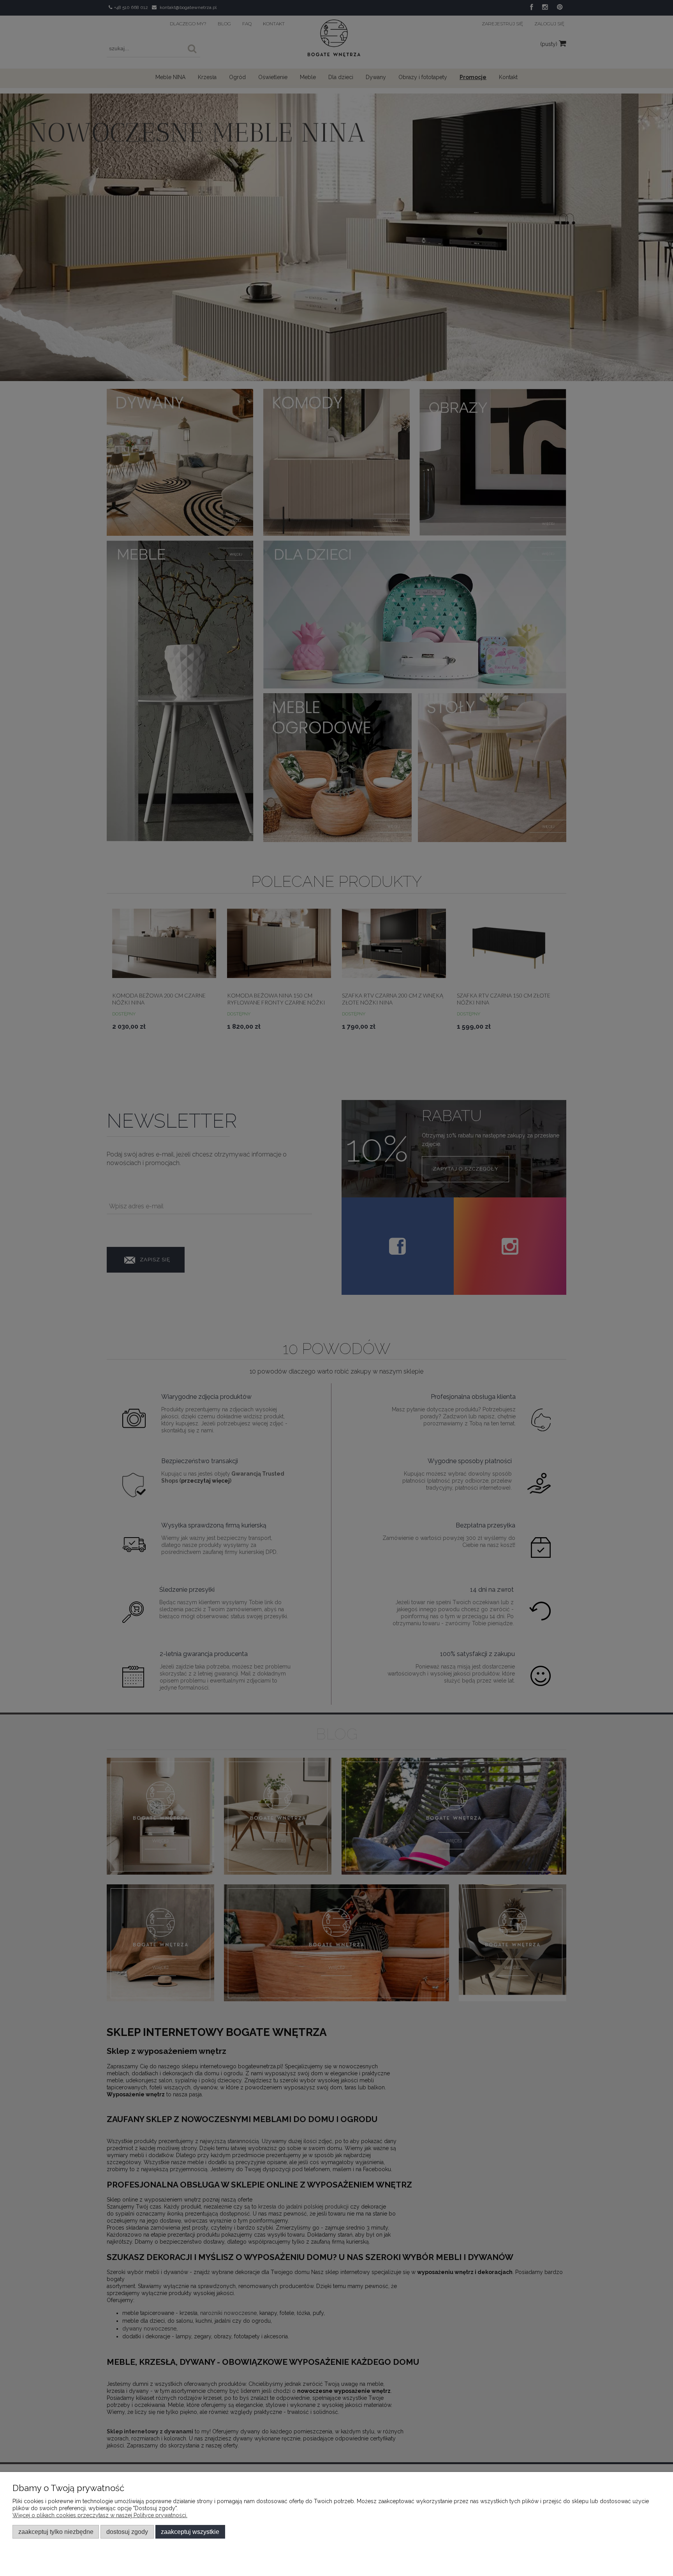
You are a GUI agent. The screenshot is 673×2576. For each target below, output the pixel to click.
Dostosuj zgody (127, 2532)
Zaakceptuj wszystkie (190, 2532)
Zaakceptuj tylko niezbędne (56, 2532)
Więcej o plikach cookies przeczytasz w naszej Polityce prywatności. (100, 2515)
